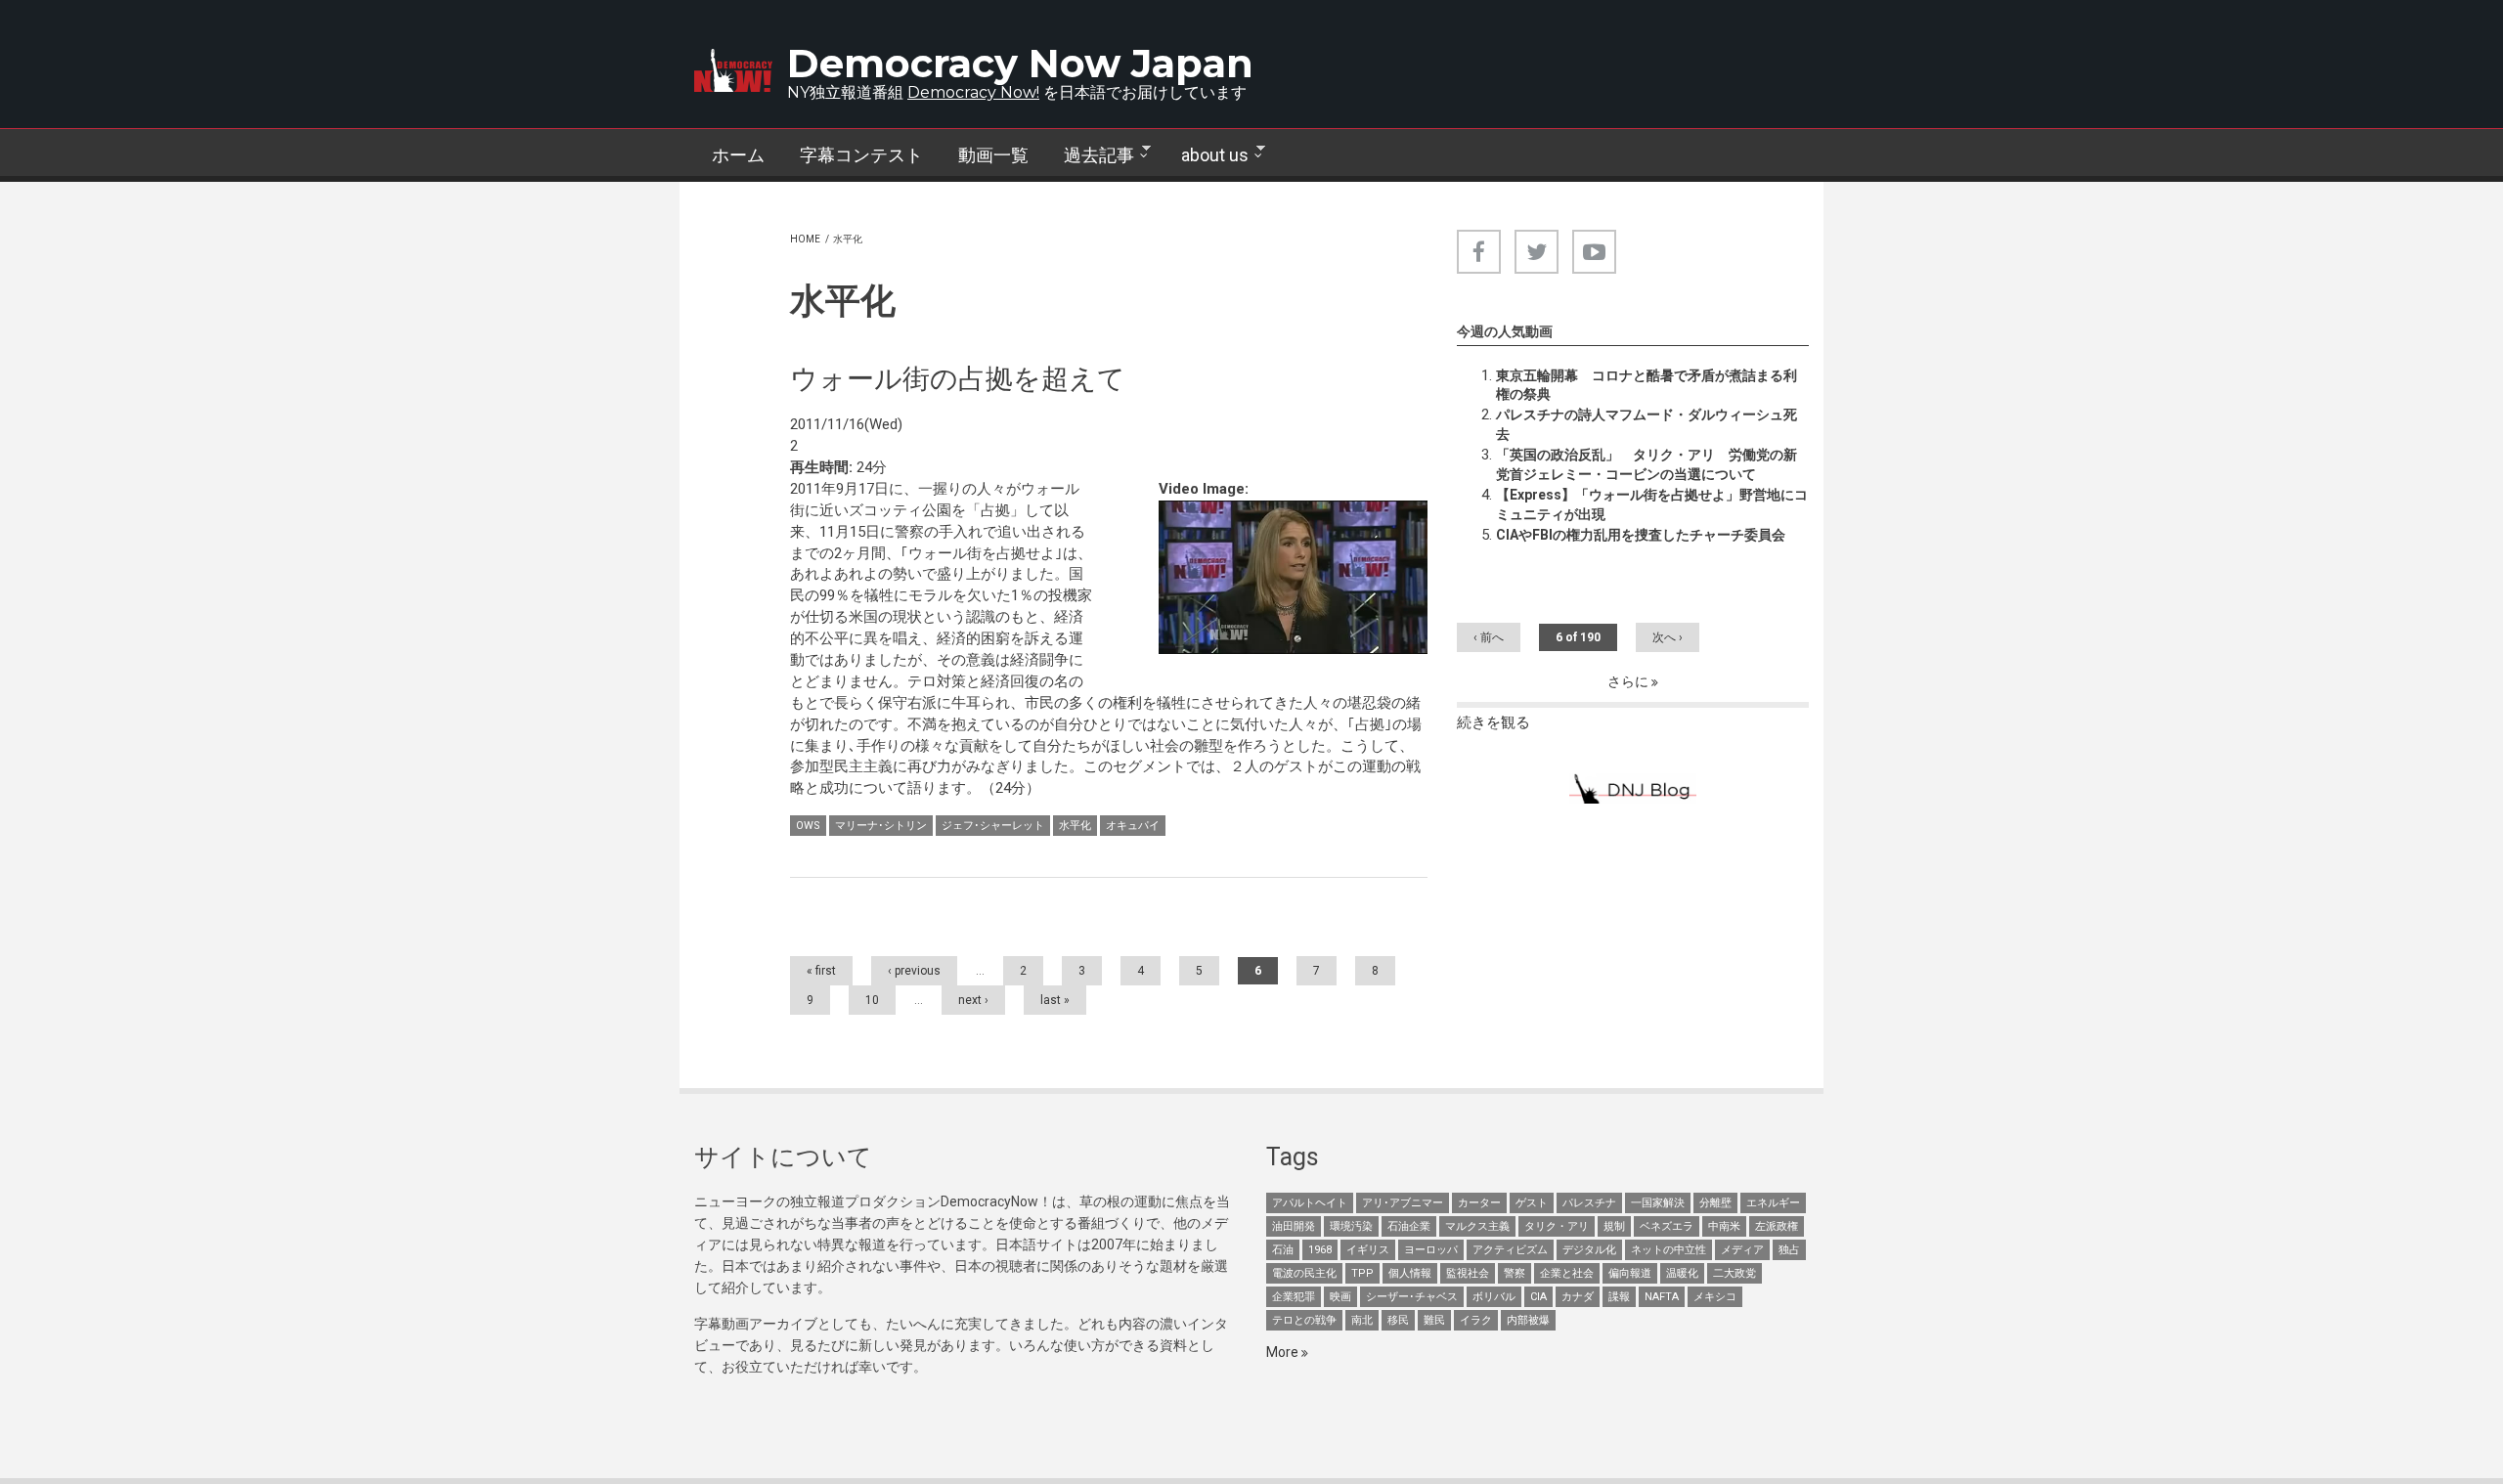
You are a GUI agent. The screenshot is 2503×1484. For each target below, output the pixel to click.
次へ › (1668, 637)
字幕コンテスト (861, 155)
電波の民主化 (1304, 1273)
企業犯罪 (1294, 1297)
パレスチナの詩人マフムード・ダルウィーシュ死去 (1647, 424)
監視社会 (1468, 1273)
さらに (1629, 681)
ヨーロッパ (1431, 1250)
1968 (1320, 1250)
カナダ (1578, 1297)
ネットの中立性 (1669, 1250)
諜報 (1619, 1297)
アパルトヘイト (1310, 1203)
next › (973, 1000)
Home (805, 239)
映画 (1340, 1297)
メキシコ (1715, 1297)
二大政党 (1735, 1273)
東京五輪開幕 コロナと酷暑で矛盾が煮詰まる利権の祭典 (1647, 385)
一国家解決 (1658, 1203)
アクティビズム (1510, 1250)
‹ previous (914, 971)
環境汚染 (1351, 1226)
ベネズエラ (1667, 1226)
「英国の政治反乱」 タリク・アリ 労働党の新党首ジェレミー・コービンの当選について (1647, 464)
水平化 (1075, 826)
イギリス (1368, 1250)
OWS (808, 826)
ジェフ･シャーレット (993, 826)
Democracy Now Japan (1020, 63)
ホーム (738, 155)
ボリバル (1494, 1297)
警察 (1515, 1273)
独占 (1789, 1250)
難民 (1434, 1320)
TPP (1362, 1273)
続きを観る (1493, 722)
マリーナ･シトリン (881, 826)
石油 (1283, 1250)
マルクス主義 (1477, 1226)
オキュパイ (1133, 826)
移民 (1398, 1320)
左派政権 (1777, 1226)
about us (1206, 155)
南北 (1362, 1320)
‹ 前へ (1489, 637)
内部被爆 (1528, 1320)
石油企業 (1409, 1226)
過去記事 (1090, 155)
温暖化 (1682, 1273)
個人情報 (1410, 1273)
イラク (1476, 1320)
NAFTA (1662, 1297)
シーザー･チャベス (1412, 1297)
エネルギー (1773, 1203)
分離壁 (1715, 1203)
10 (872, 1000)
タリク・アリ (1557, 1226)
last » (1055, 1000)
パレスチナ (1589, 1203)
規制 (1614, 1226)
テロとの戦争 (1304, 1320)
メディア (1742, 1250)
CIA (1538, 1297)
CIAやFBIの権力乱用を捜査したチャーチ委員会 (1641, 535)
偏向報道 (1630, 1273)
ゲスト (1532, 1203)
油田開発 (1294, 1226)
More (1284, 1352)
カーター (1479, 1203)
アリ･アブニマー (1403, 1203)
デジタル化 (1589, 1250)
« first (821, 971)
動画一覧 (993, 155)
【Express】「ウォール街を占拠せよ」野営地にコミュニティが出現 (1652, 504)
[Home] (733, 70)
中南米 (1724, 1226)
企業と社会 (1567, 1273)
